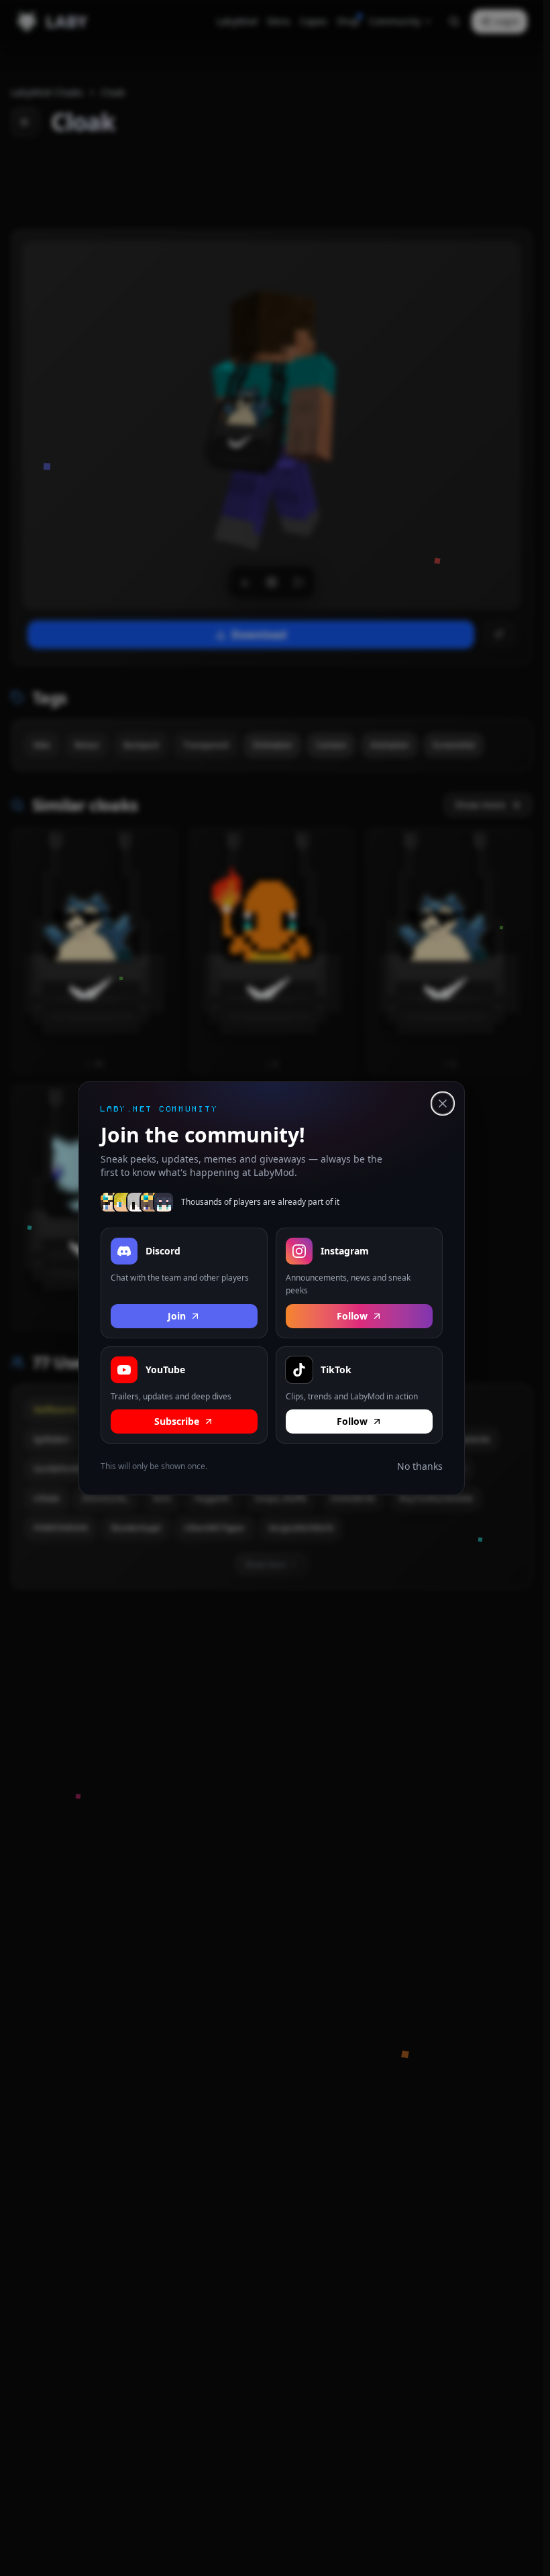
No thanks (420, 1466)
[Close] (443, 1104)
